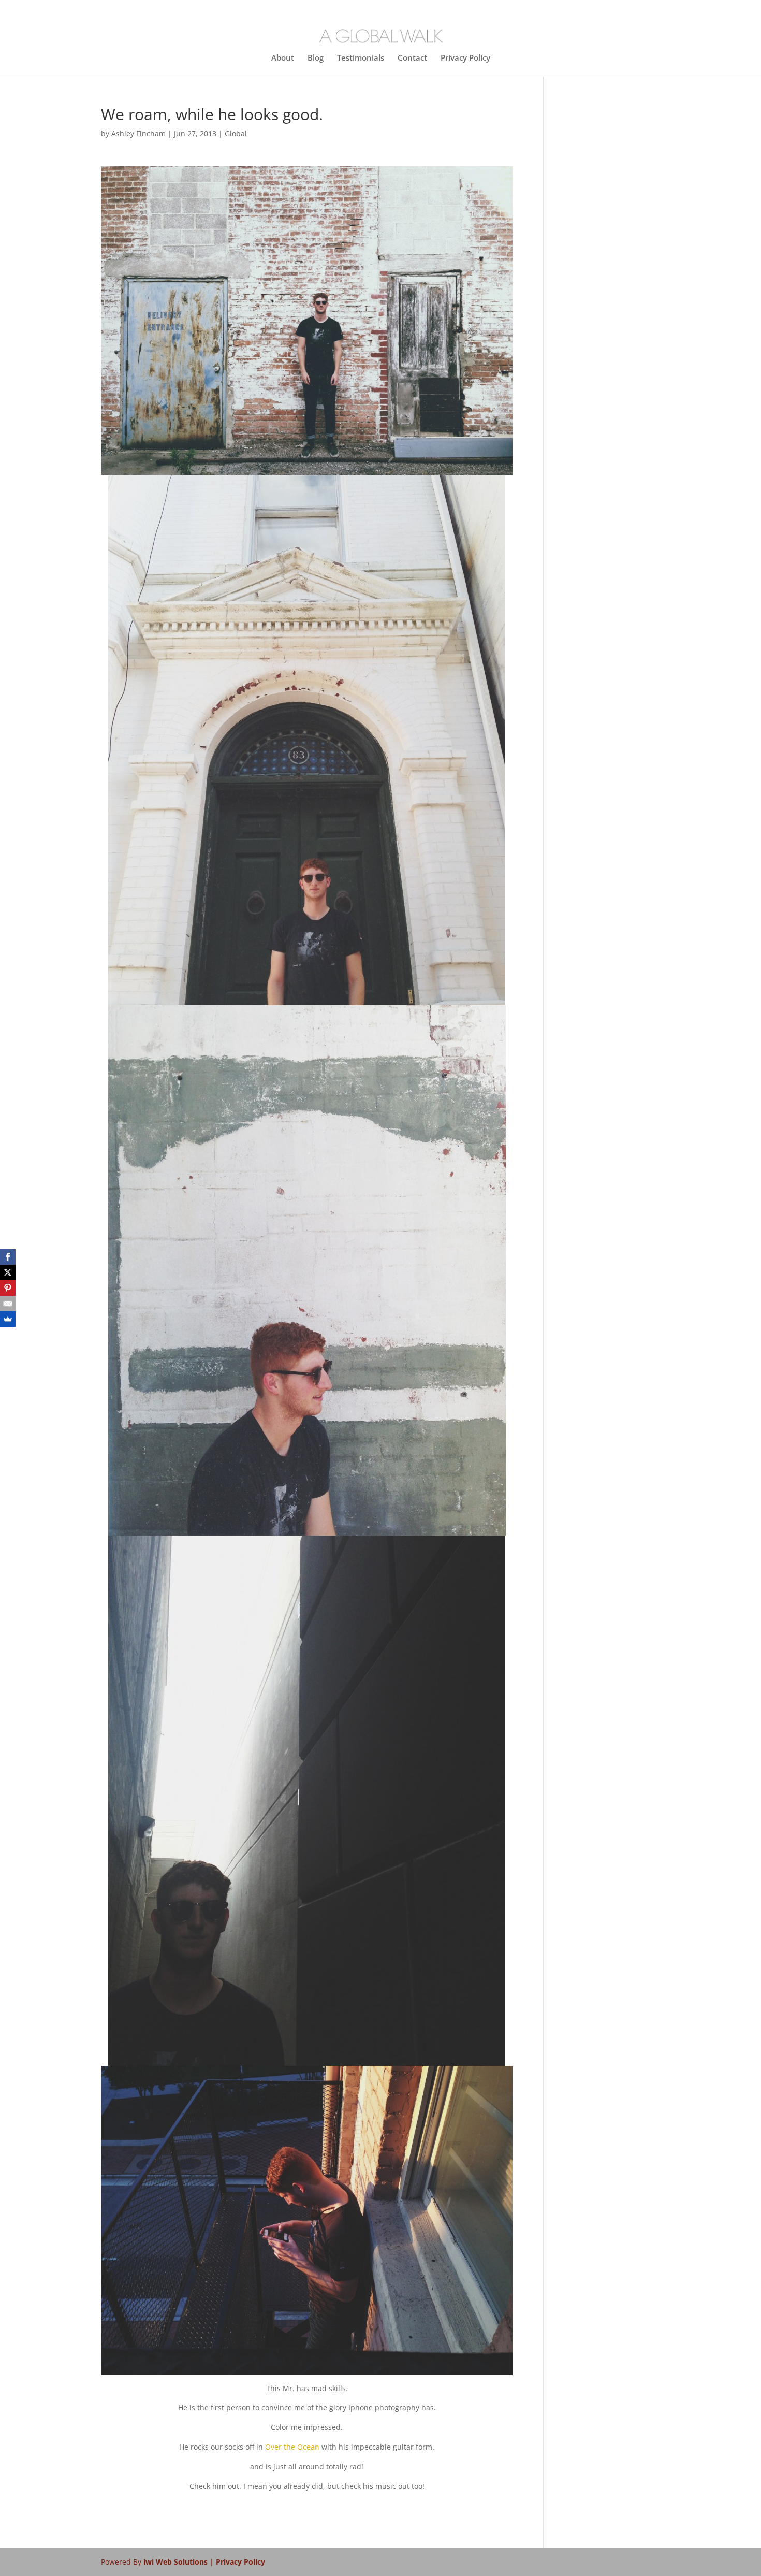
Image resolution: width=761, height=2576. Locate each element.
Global (236, 133)
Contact (412, 58)
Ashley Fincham (138, 133)
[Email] (8, 1304)
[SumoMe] (8, 1319)
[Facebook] (8, 1257)
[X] (8, 1272)
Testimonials (361, 58)
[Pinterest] (8, 1288)
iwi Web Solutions (177, 2562)
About (283, 58)
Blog (316, 58)
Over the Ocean (292, 2447)
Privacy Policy (465, 58)
